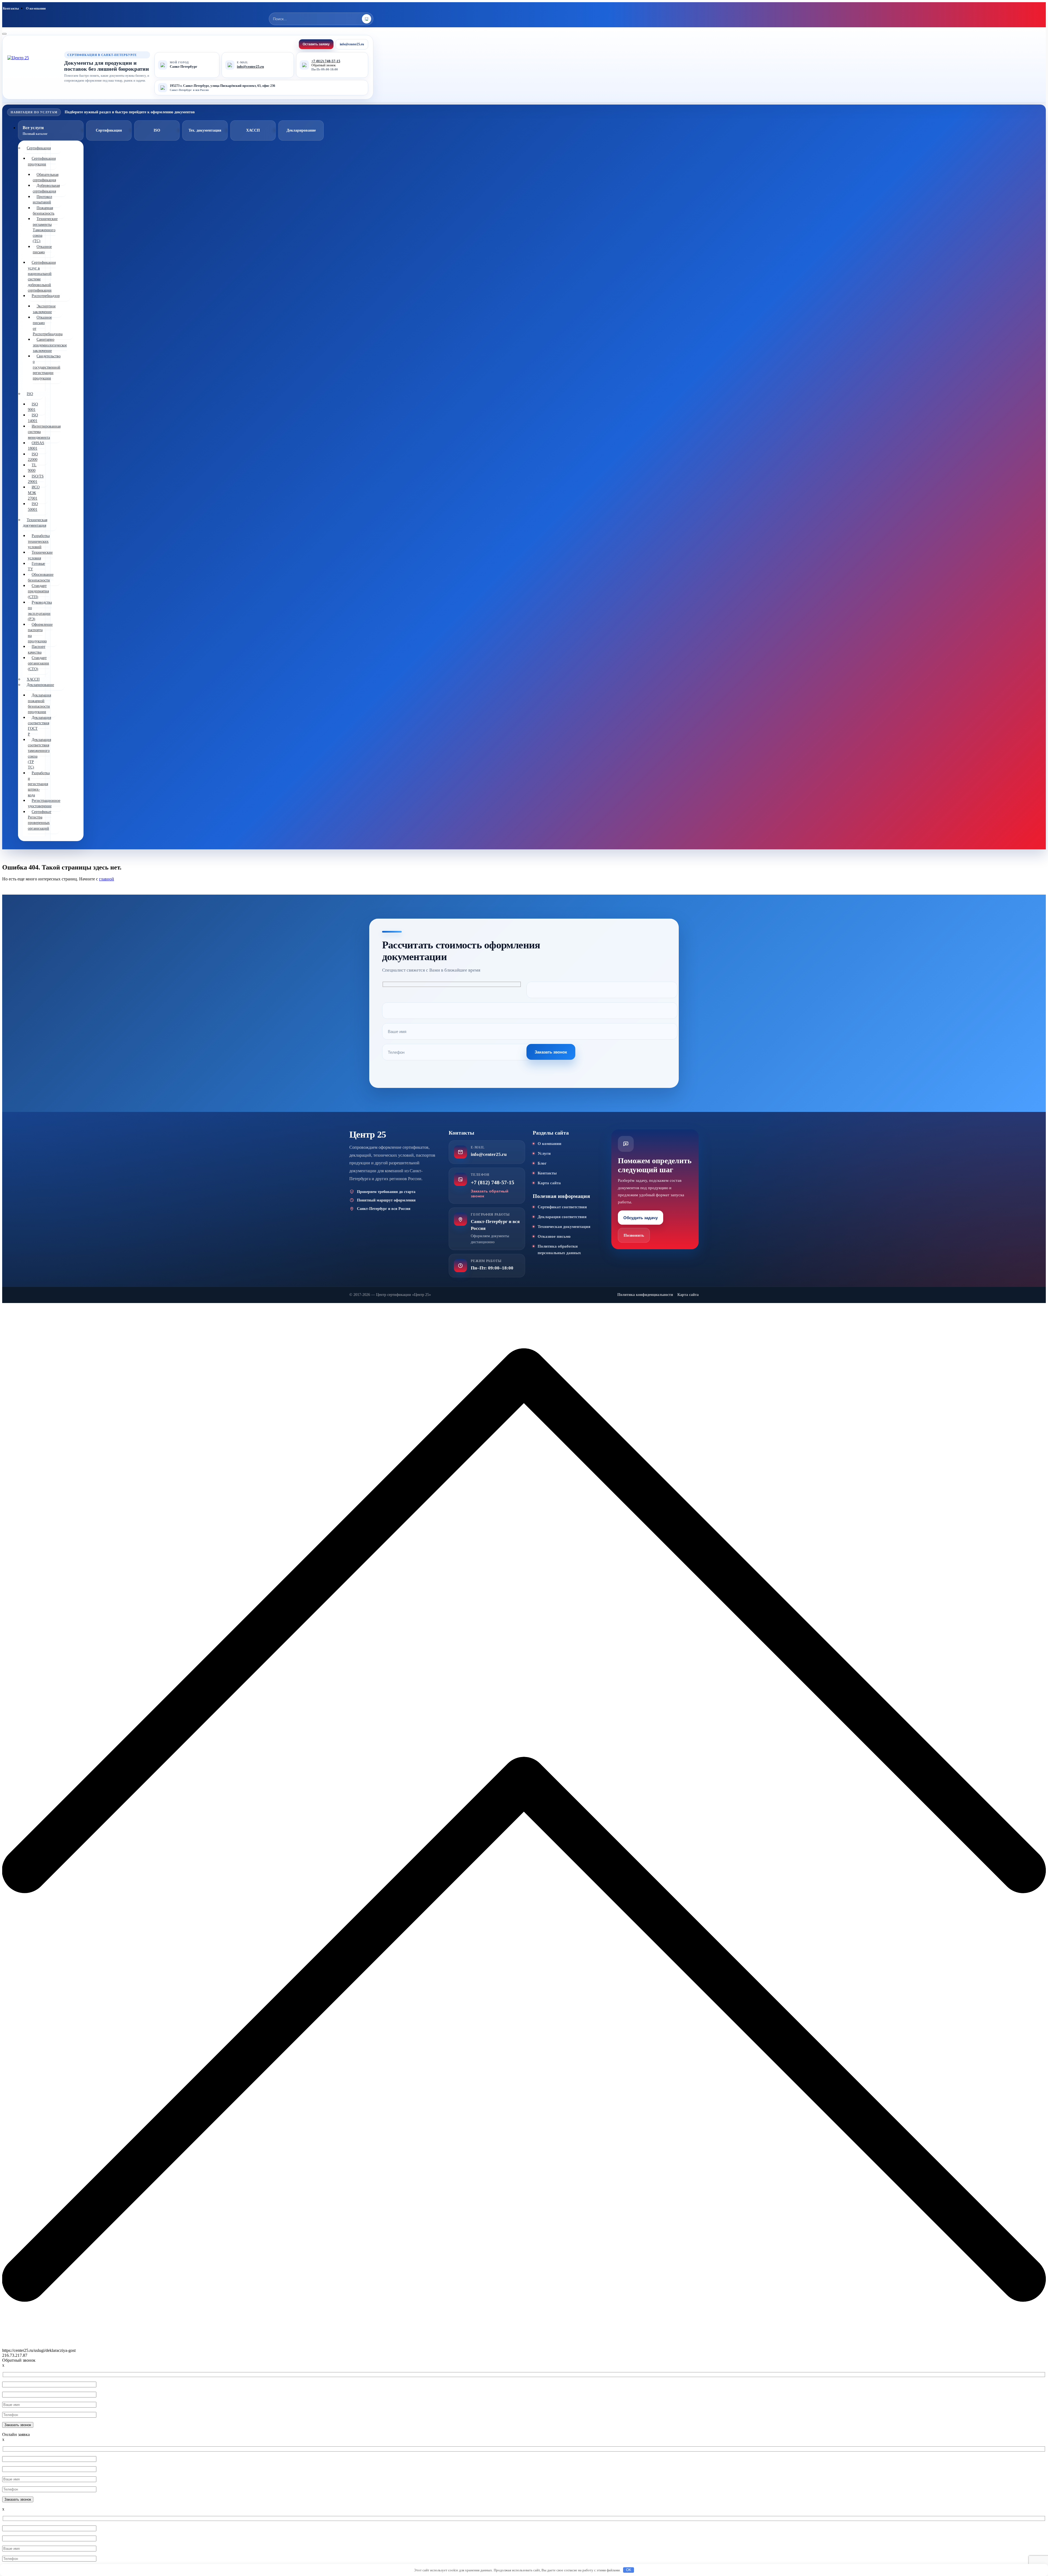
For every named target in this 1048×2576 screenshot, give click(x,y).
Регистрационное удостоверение (44, 803)
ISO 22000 (33, 457)
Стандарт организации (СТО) (38, 663)
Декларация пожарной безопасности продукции (39, 704)
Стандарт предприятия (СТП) (38, 591)
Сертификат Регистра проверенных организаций (40, 820)
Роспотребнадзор (46, 296)
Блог (542, 1163)
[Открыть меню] (4, 34)
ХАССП (253, 130)
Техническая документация (35, 523)
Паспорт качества (37, 649)
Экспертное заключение (44, 309)
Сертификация (39, 148)
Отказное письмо (42, 249)
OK (629, 2570)
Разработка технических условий (39, 541)
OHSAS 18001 (36, 446)
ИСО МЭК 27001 (34, 493)
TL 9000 (32, 468)
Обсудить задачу (641, 1218)
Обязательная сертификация (46, 177)
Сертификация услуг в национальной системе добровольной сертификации (42, 276)
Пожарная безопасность (44, 211)
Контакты (11, 8)
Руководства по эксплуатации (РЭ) (40, 611)
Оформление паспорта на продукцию (40, 633)
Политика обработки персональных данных (559, 1250)
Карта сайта (549, 1183)
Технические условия (40, 555)
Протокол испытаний (42, 199)
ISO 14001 (33, 418)
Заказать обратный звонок (490, 1194)
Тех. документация (205, 130)
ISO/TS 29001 (36, 479)
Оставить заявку (316, 44)
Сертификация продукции (42, 161)
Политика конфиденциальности (645, 1295)
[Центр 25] (33, 67)
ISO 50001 (33, 507)
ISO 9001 (33, 407)
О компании (36, 8)
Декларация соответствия (562, 1217)
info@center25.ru (352, 44)
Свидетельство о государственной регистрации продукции (47, 367)
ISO (30, 394)
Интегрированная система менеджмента (44, 432)
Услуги (544, 1153)
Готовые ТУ (36, 566)
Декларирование (40, 685)
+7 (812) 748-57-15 (326, 61)
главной (107, 879)
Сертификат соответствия (562, 1207)
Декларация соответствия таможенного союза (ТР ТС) (39, 753)
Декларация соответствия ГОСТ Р (39, 726)
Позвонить (634, 1235)
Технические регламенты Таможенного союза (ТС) (45, 230)
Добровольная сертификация (46, 188)
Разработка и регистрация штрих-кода (39, 784)
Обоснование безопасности (41, 577)
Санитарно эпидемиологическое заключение (50, 345)
